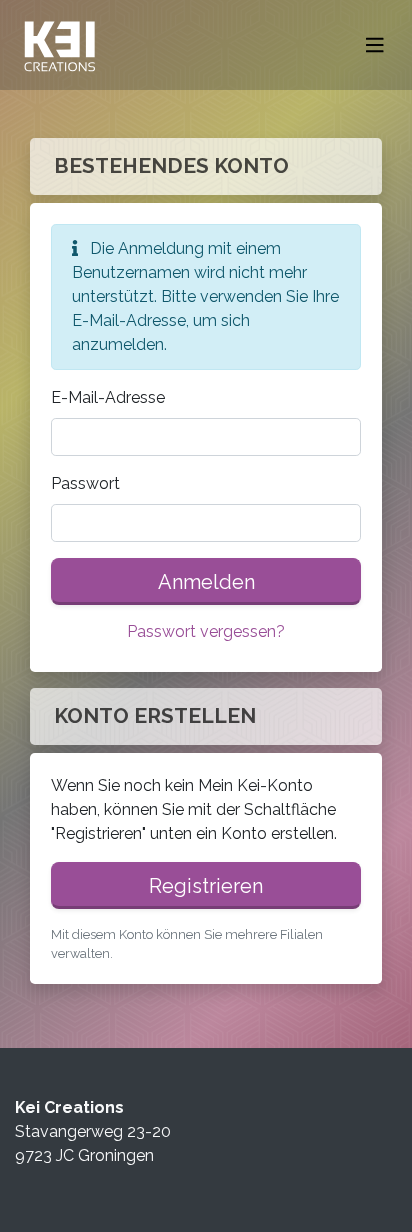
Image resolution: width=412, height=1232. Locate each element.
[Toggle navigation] (375, 45)
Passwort (85, 483)
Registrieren (206, 886)
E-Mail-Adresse (108, 397)
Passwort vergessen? (206, 631)
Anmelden (206, 582)
